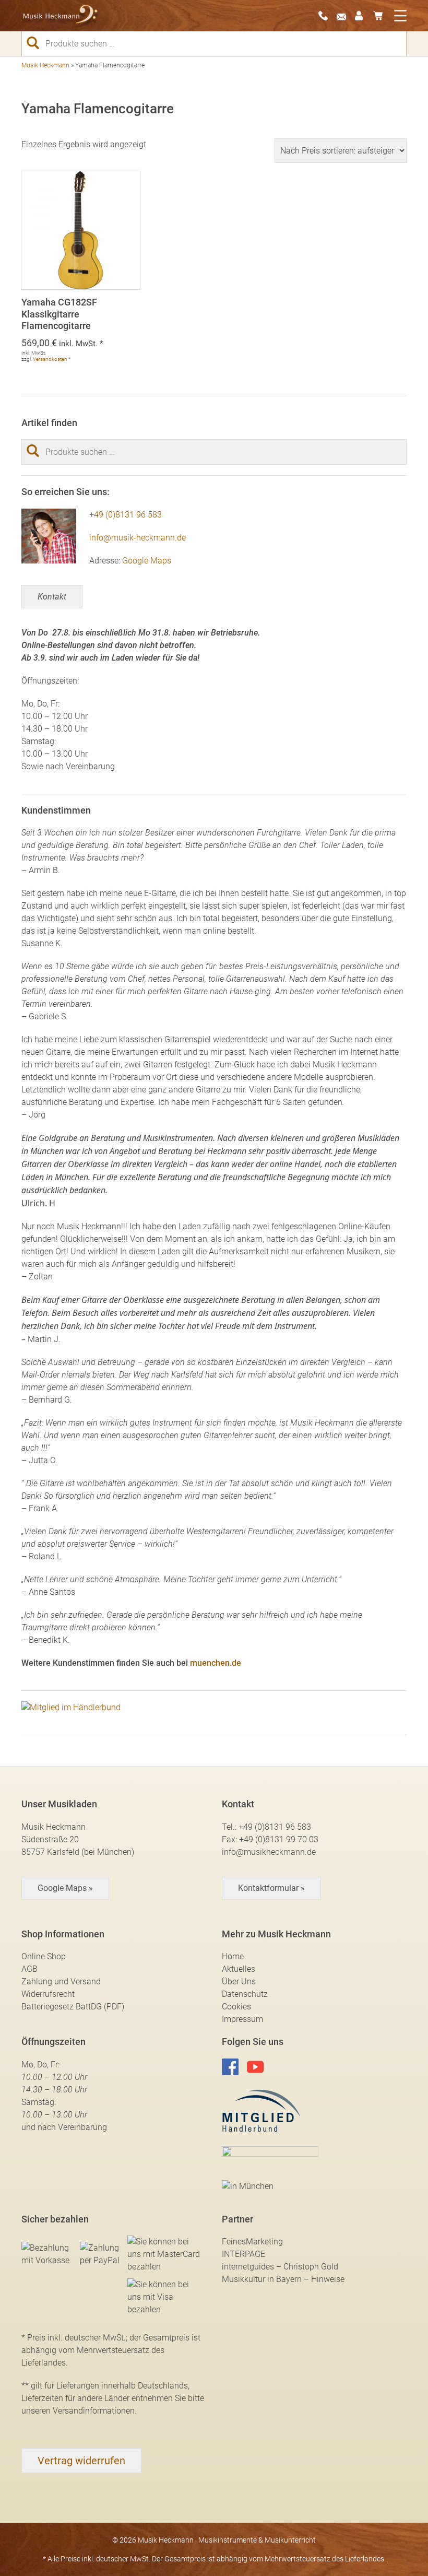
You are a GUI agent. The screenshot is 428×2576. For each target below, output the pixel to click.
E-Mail (344, 16)
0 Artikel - (381, 16)
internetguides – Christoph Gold (280, 2267)
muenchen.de (216, 1663)
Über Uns (239, 1981)
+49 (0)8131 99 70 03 (279, 1839)
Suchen (37, 43)
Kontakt (52, 597)
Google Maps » (65, 1888)
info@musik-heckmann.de (138, 538)
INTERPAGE (243, 2254)
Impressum (242, 2019)
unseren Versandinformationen (78, 2411)
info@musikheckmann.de (269, 1852)
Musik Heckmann (45, 65)
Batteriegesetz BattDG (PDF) (73, 2007)
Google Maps (147, 561)
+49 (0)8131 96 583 (126, 515)
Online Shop (44, 1956)
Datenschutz (245, 1994)
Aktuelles (239, 1969)
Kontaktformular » (271, 1888)
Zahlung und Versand (61, 1981)
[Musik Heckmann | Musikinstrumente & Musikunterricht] (61, 16)
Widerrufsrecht (48, 1994)
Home (233, 1956)
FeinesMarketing (252, 2242)
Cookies (236, 2007)
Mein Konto (363, 16)
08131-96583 (326, 16)
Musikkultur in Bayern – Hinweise (283, 2279)
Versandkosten (50, 359)
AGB (29, 1969)
